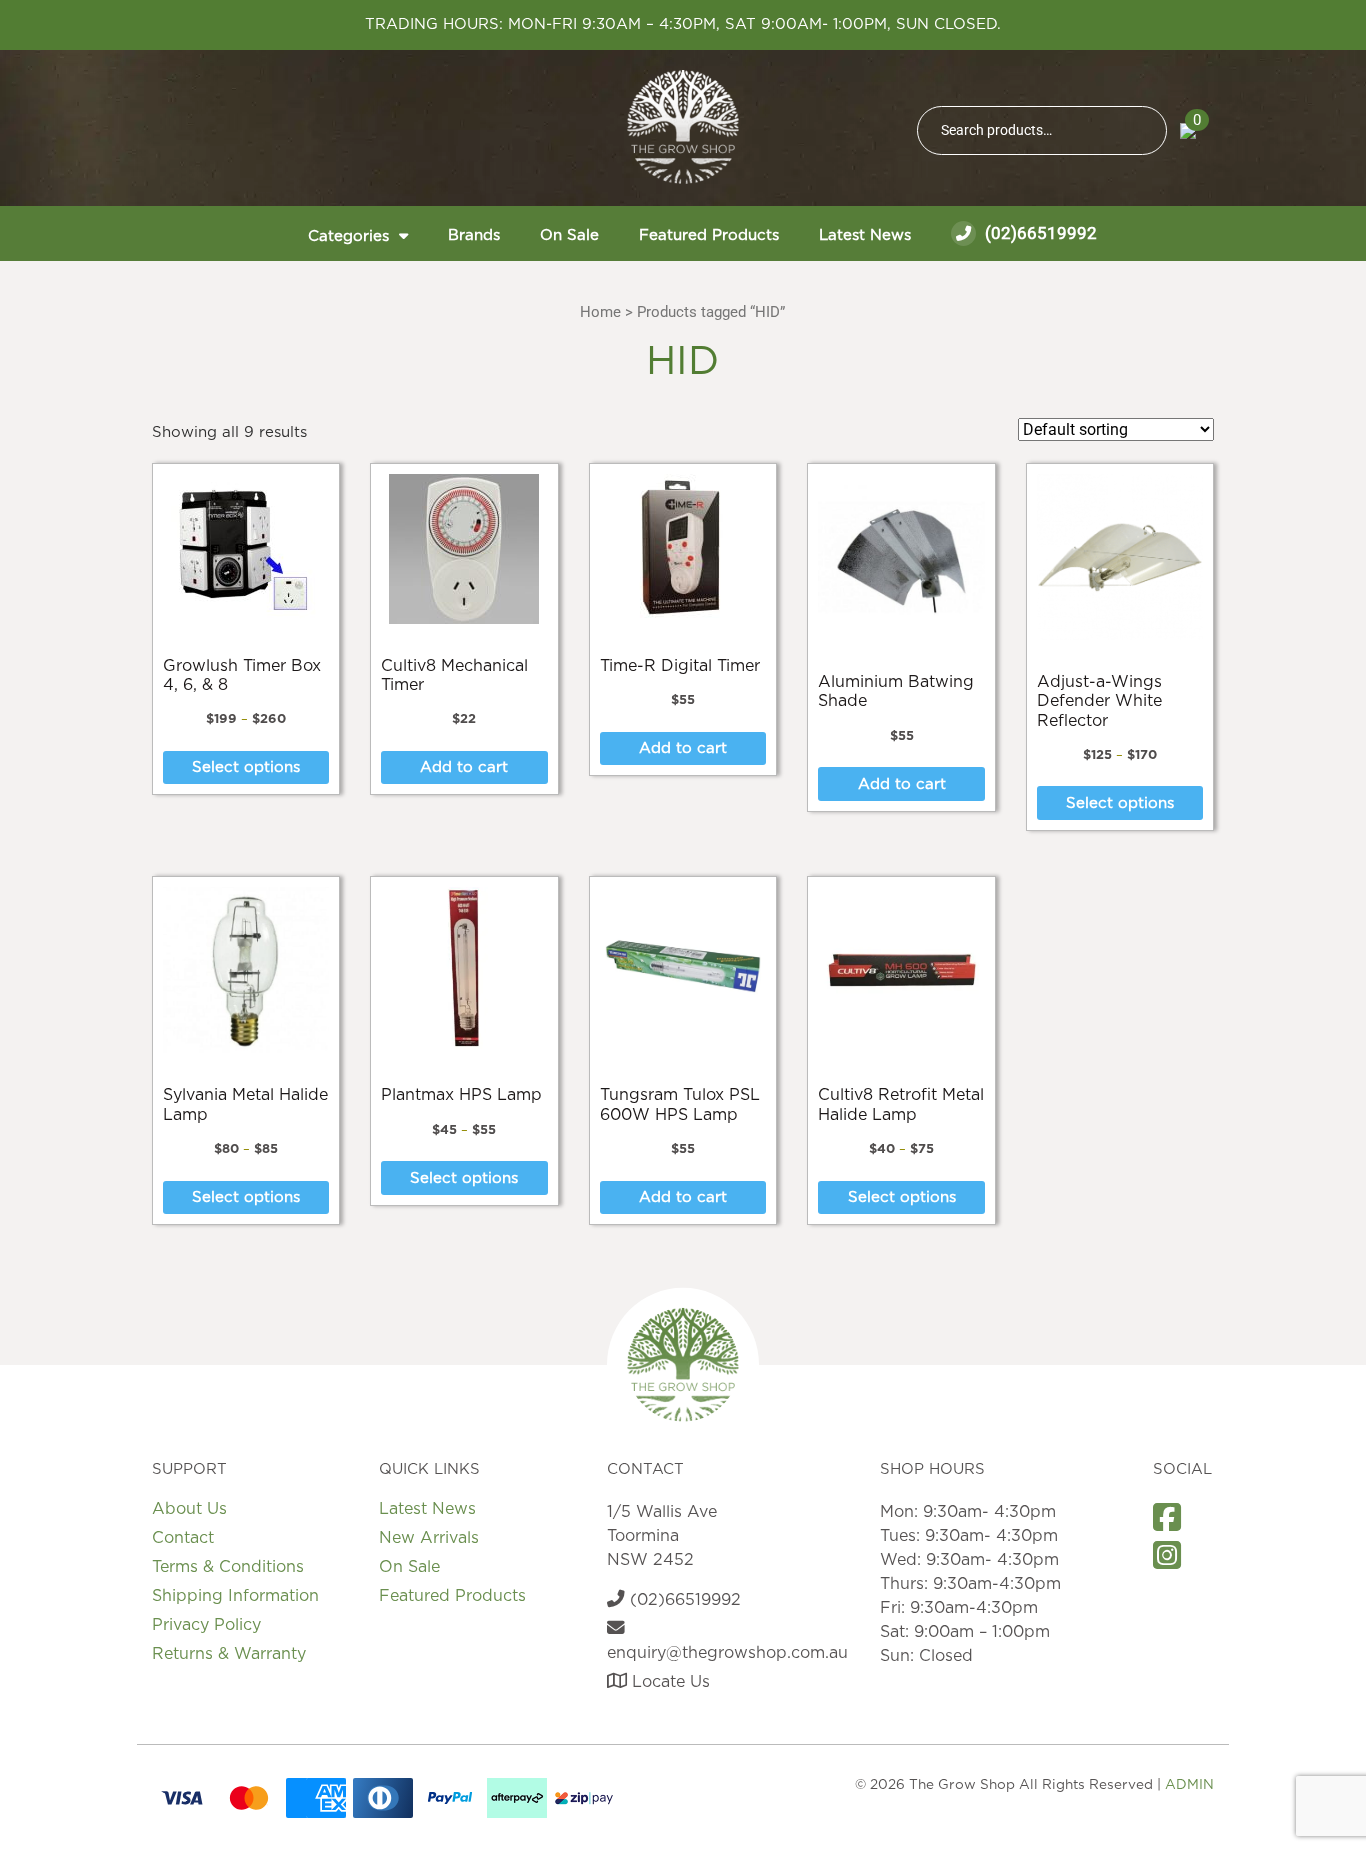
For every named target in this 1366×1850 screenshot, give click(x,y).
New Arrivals (429, 1538)
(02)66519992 (1039, 233)
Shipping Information (235, 1596)
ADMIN (1189, 1785)
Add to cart (464, 767)
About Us (189, 1509)
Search (1143, 130)
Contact (183, 1538)
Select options (246, 767)
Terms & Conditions (228, 1567)
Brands (474, 235)
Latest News (865, 235)
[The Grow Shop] (683, 127)
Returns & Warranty (229, 1654)
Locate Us (668, 1682)
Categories (348, 236)
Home (600, 312)
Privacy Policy (206, 1625)
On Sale (569, 235)
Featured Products (709, 235)
